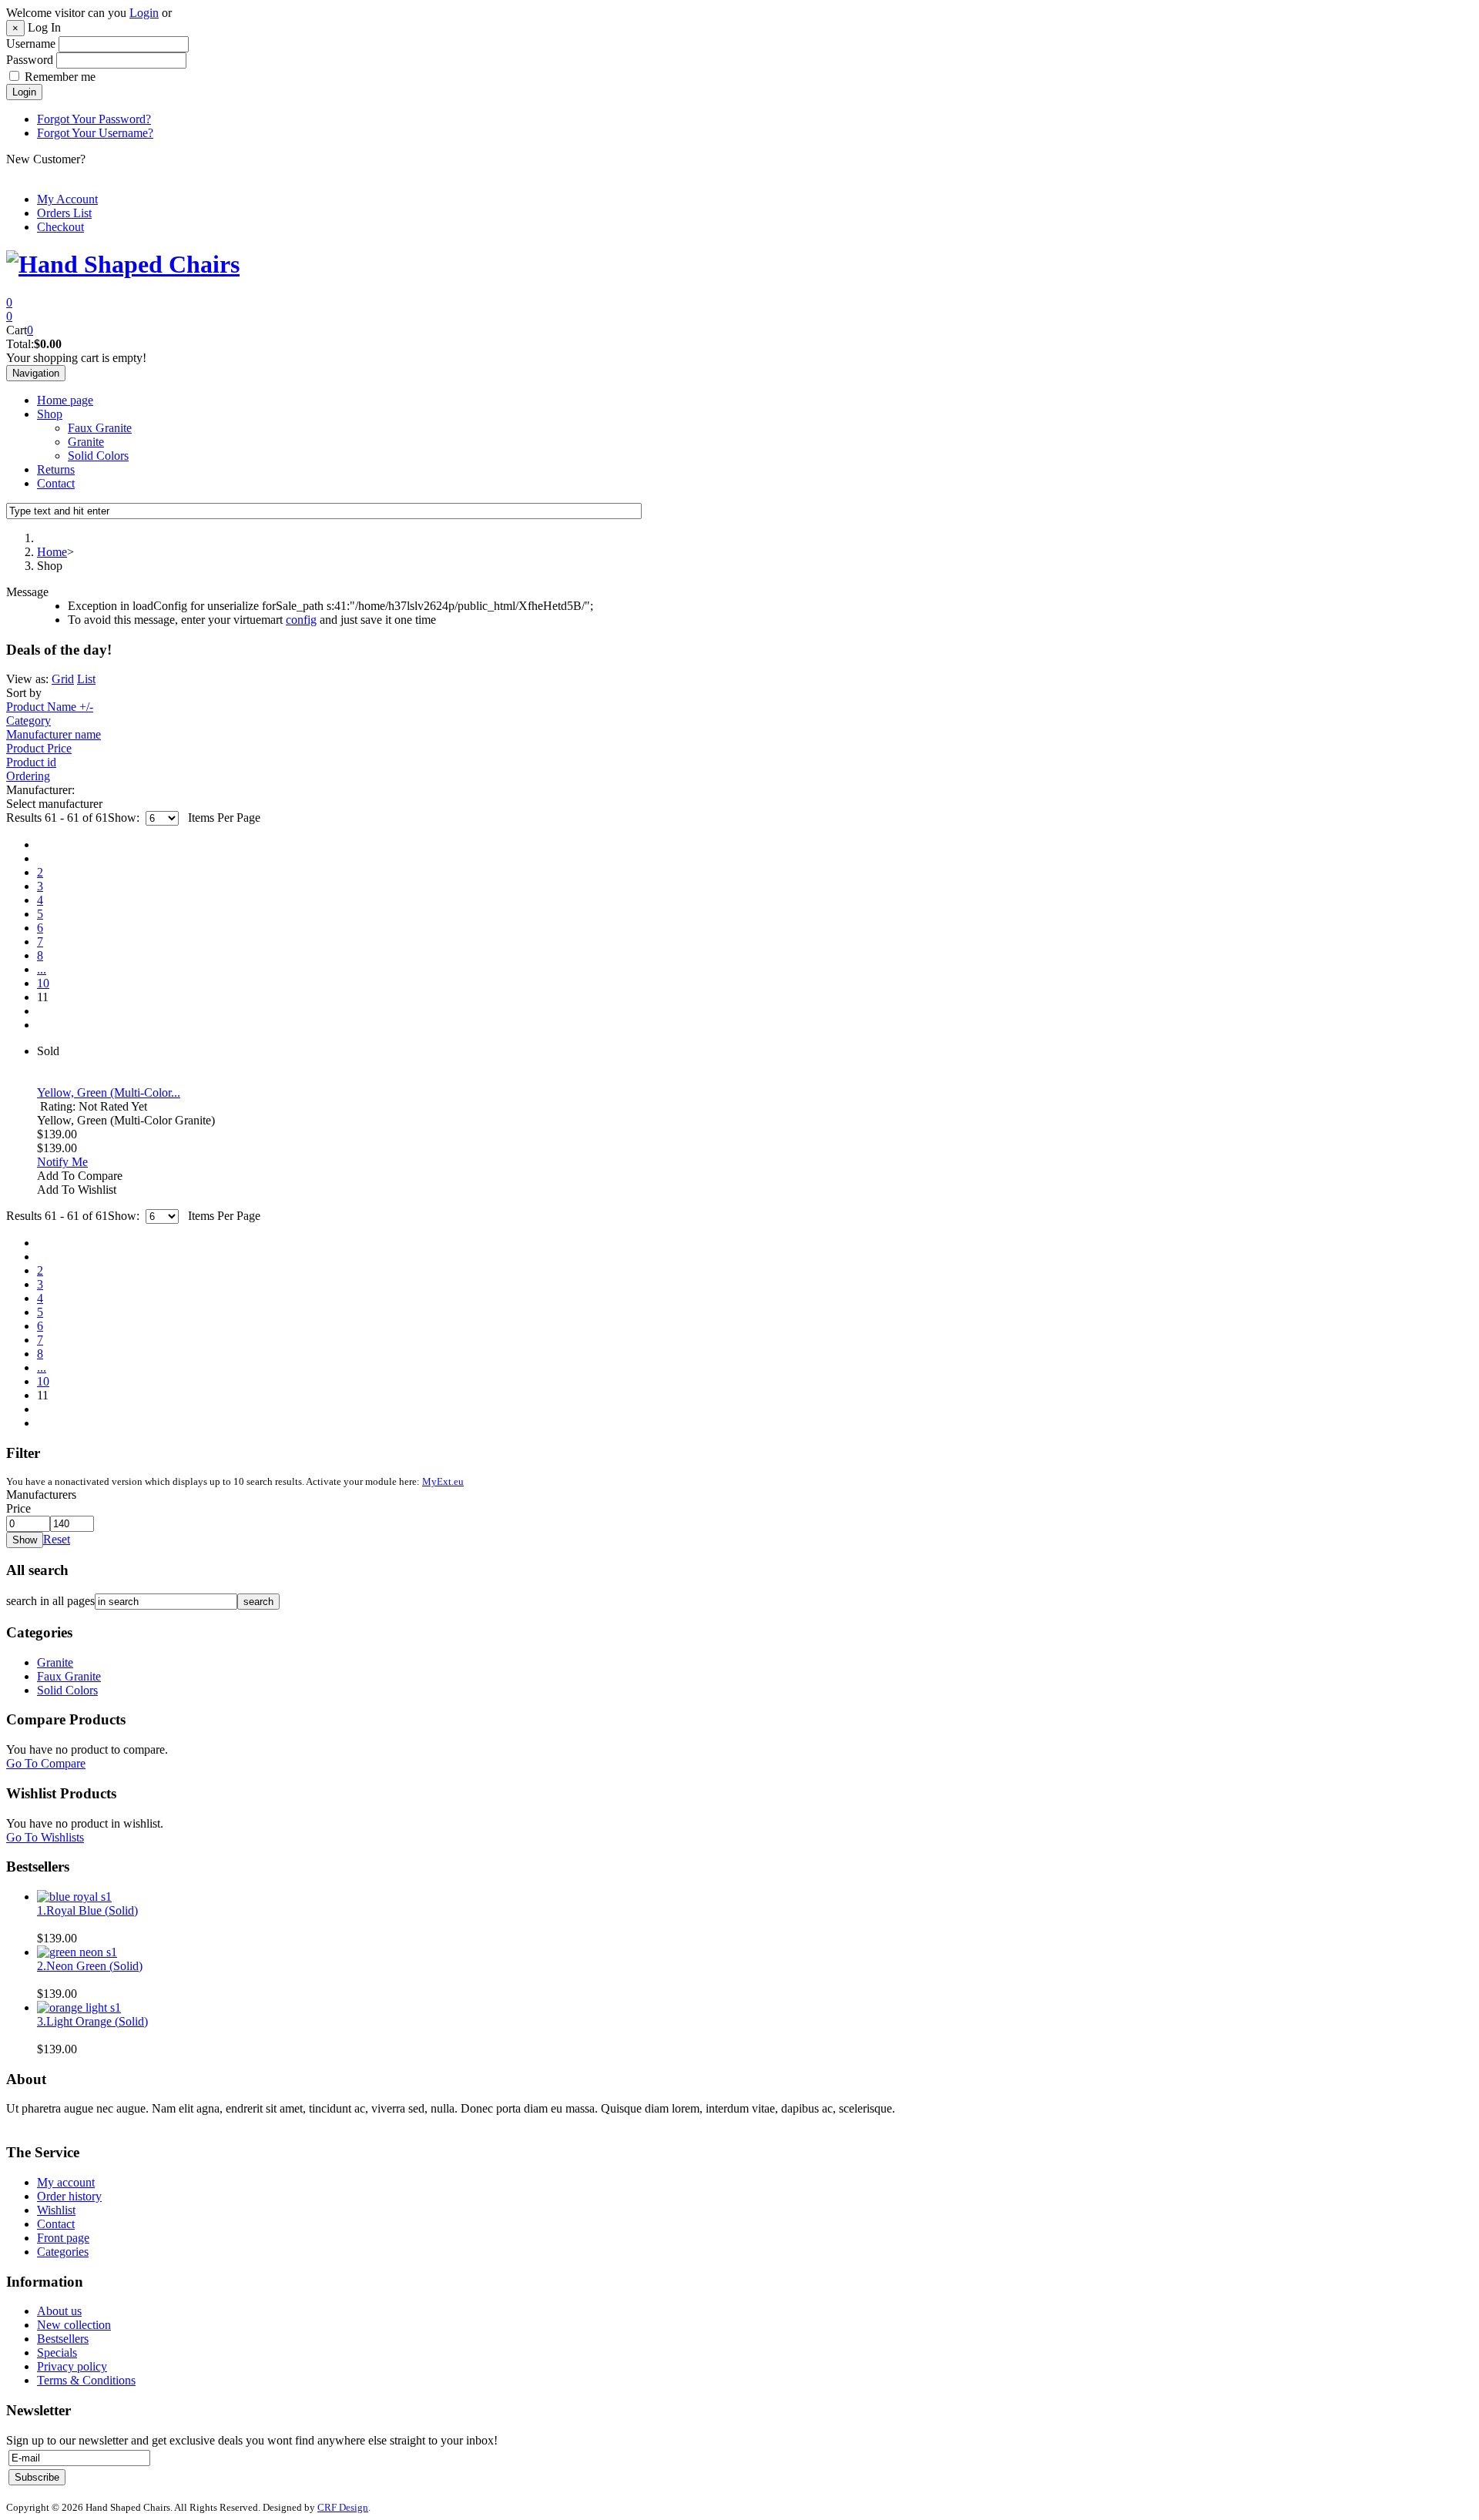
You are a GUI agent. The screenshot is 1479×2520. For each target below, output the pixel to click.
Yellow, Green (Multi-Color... (109, 1092)
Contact (56, 483)
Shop (50, 414)
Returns (56, 469)
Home (52, 552)
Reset (57, 1539)
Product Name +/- (50, 707)
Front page (63, 2238)
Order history (69, 2196)
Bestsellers (63, 2339)
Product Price (39, 748)
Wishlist (56, 2210)
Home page (65, 400)
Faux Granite (100, 428)
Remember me (60, 77)
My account (66, 2182)
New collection (74, 2325)
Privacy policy (72, 2366)
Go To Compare (46, 1763)
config (301, 620)
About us (59, 2311)
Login (144, 13)
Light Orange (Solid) (92, 2021)
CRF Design (343, 2507)
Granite (86, 442)
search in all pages (50, 1601)
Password (30, 60)
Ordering (28, 776)
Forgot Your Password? (94, 119)
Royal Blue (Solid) (87, 1910)
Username (31, 44)
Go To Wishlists (45, 1837)
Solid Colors (98, 456)
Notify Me (62, 1162)
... (42, 969)
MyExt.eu (443, 1482)
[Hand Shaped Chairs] (123, 264)
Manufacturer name (54, 734)
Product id (31, 762)
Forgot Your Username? (95, 133)
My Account (67, 199)
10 (43, 983)
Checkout (60, 227)
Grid (63, 679)
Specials (57, 2352)
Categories (63, 2252)
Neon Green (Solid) (90, 1966)
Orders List (64, 213)
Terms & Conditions (86, 2380)
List (86, 679)
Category (29, 720)
